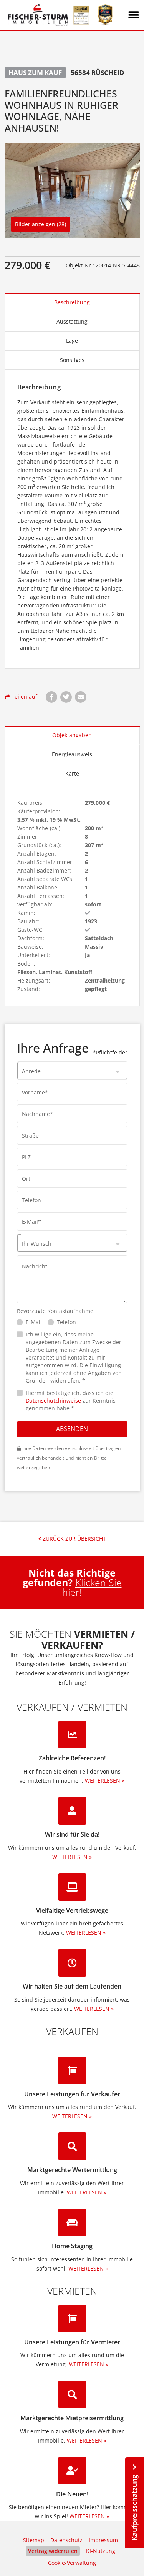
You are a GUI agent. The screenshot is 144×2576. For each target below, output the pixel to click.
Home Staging (72, 2246)
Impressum (103, 2540)
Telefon (66, 1322)
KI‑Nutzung (101, 2551)
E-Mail (34, 1322)
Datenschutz (66, 2540)
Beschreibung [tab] (72, 302)
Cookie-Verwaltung (72, 2563)
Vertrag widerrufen (53, 2551)
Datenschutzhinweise (53, 1401)
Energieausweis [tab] (72, 754)
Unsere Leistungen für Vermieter (72, 2342)
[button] (134, 15)
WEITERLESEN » (105, 1781)
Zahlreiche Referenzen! (72, 1758)
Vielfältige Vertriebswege (72, 1910)
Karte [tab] (72, 773)
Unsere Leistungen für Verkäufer (72, 2094)
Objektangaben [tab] (72, 735)
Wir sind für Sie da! (72, 1834)
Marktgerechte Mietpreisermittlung (72, 2418)
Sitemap (34, 2540)
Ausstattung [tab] (72, 321)
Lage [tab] (72, 341)
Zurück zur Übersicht (74, 1539)
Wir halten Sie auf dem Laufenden (72, 1986)
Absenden (72, 1429)
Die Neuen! (72, 2494)
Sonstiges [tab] (72, 360)
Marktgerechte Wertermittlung (72, 2170)
